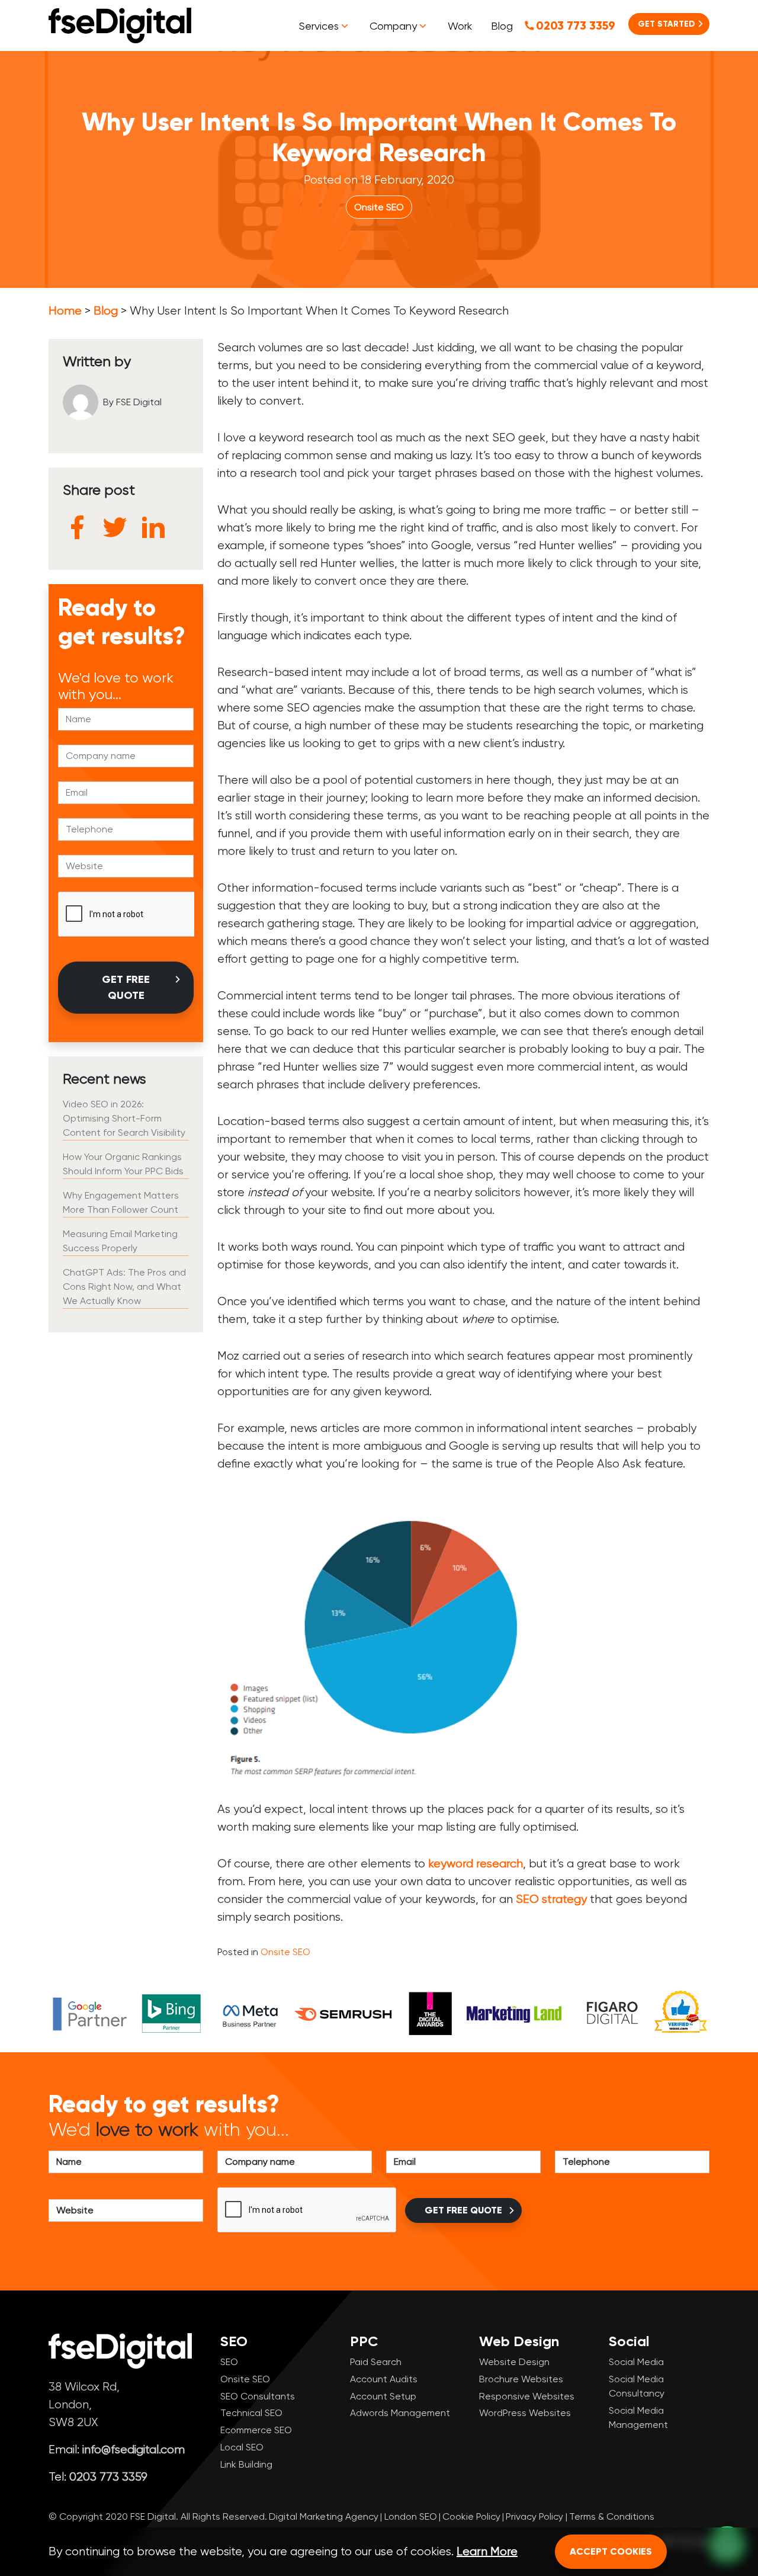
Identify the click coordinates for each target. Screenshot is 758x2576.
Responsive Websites (527, 2396)
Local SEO (242, 2447)
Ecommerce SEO (256, 2430)
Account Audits (384, 2379)
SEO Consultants (258, 2396)
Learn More (487, 2551)
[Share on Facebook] (77, 527)
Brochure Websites (521, 2379)
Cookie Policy (471, 2516)
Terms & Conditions (612, 2516)
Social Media (636, 2362)
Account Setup (383, 2396)
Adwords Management (400, 2413)
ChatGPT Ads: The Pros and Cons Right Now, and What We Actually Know (124, 1287)
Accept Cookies (611, 2551)
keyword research (476, 1864)
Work (460, 26)
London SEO (411, 2516)
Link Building (246, 2464)
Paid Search (376, 2362)
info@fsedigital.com (134, 2450)
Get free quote (126, 987)
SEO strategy (551, 1899)
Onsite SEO (379, 207)
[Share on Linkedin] (153, 527)
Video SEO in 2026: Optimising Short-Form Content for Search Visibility (124, 1118)
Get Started (667, 24)
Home (65, 311)
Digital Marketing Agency (324, 2516)
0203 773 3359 (576, 25)
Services (319, 26)
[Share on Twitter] (115, 527)
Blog (502, 26)
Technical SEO (251, 2413)
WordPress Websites (525, 2413)
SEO (229, 2362)
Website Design (514, 2362)
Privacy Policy (534, 2516)
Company (393, 26)
